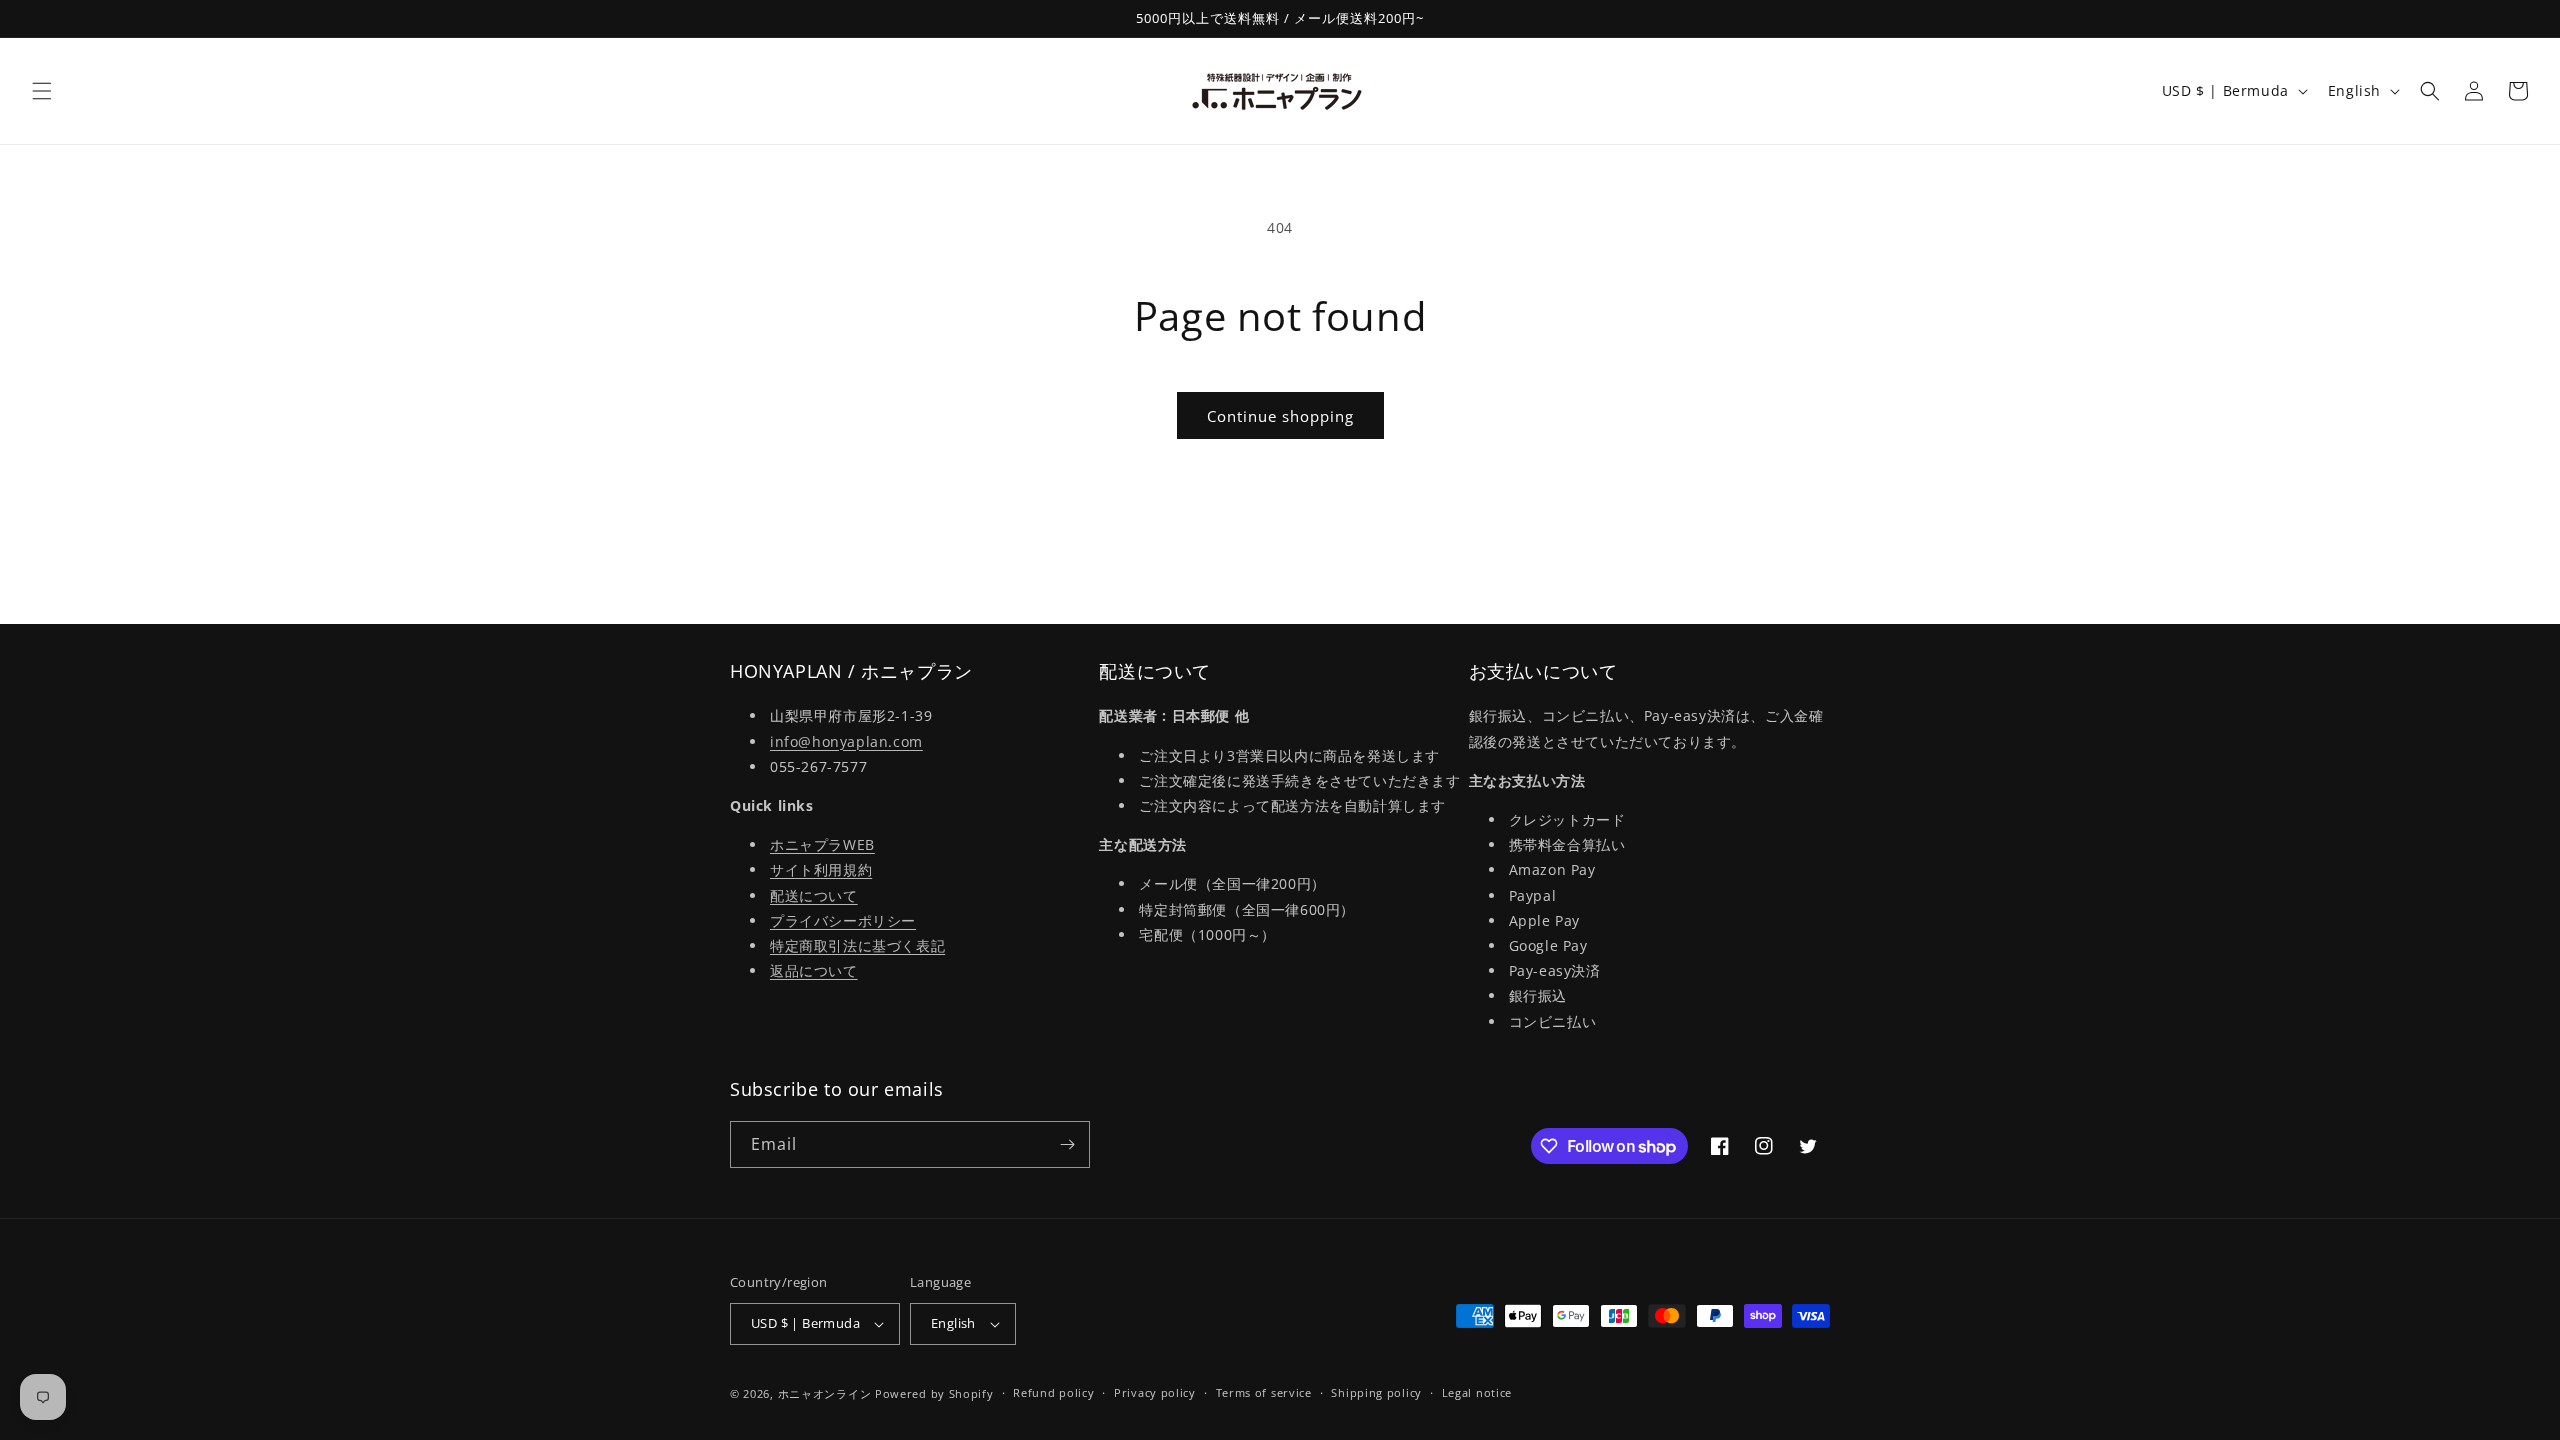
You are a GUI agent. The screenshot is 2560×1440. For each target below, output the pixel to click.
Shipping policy (1376, 1392)
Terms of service (1264, 1392)
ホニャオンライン (825, 1393)
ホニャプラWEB (822, 844)
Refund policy (1053, 1392)
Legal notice (1477, 1392)
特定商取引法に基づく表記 (857, 945)
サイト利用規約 (821, 869)
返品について (814, 970)
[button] (42, 91)
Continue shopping (1280, 416)
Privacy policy (1155, 1392)
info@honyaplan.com (846, 741)
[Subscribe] (1067, 1144)
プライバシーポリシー (843, 920)
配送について (814, 895)
